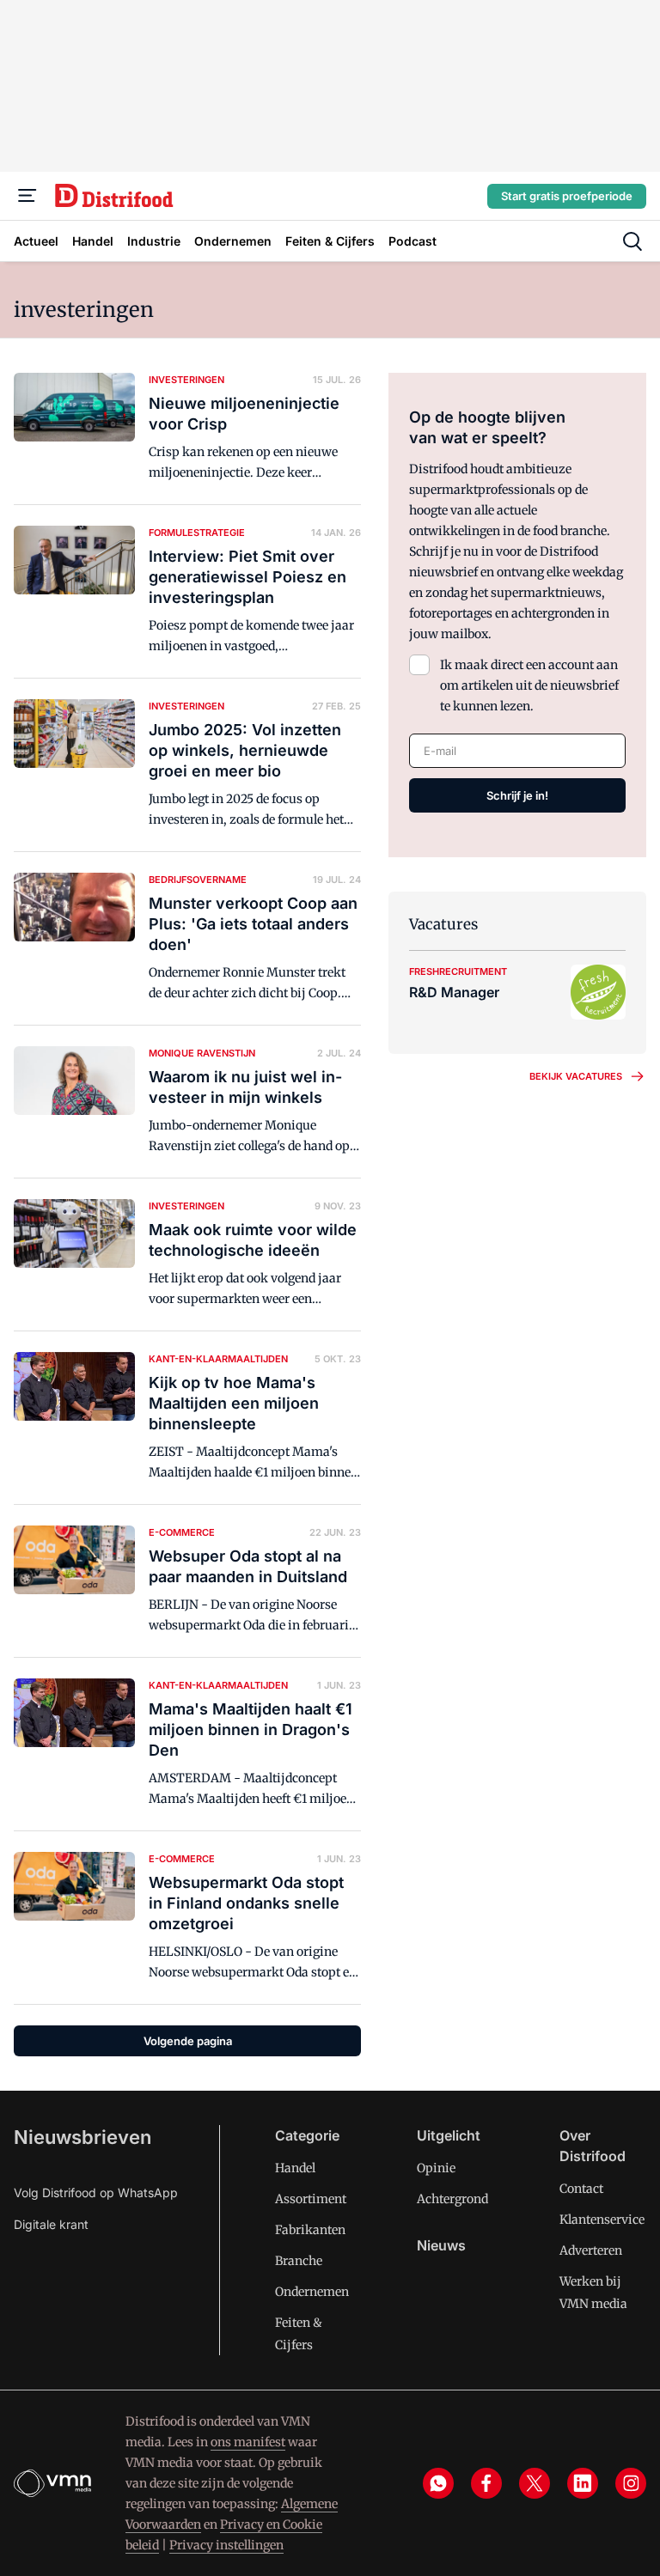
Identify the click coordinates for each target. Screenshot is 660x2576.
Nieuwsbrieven (82, 2137)
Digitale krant (51, 2224)
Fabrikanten (310, 2230)
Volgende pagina (188, 2041)
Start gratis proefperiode (567, 196)
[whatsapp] (438, 2483)
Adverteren (591, 2250)
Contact (581, 2189)
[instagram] (631, 2483)
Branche (299, 2261)
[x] (535, 2483)
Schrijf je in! (517, 795)
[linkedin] (583, 2483)
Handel (295, 2168)
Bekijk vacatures (576, 1076)
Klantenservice (602, 2220)
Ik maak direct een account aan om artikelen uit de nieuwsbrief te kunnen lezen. (529, 685)
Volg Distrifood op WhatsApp (96, 2192)
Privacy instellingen (226, 2545)
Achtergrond (452, 2199)
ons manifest (248, 2442)
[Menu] (27, 196)
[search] (632, 241)
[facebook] (486, 2483)
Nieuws (441, 2245)
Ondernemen (312, 2292)
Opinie (436, 2168)
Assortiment (311, 2199)
